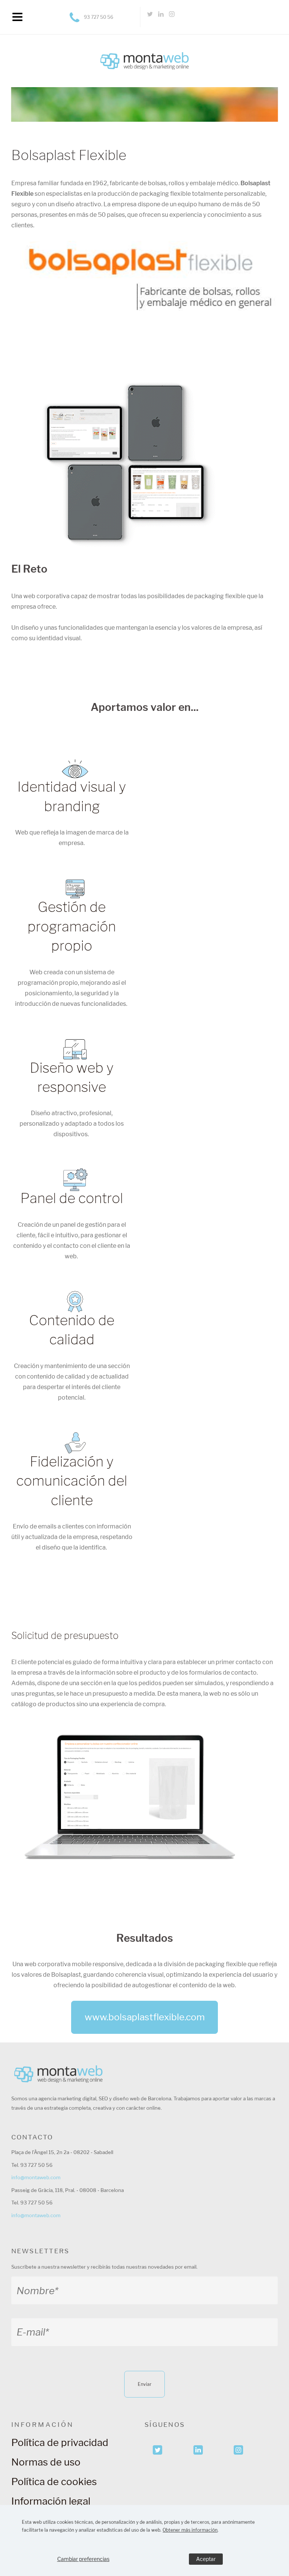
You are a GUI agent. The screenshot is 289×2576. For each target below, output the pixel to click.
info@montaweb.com (36, 2177)
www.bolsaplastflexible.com (145, 2017)
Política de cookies (54, 2482)
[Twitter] (150, 17)
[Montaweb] (144, 48)
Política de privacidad (60, 2442)
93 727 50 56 (99, 17)
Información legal (51, 2501)
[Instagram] (172, 17)
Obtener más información (190, 2530)
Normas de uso (46, 2462)
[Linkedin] (161, 17)
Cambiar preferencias (83, 2559)
